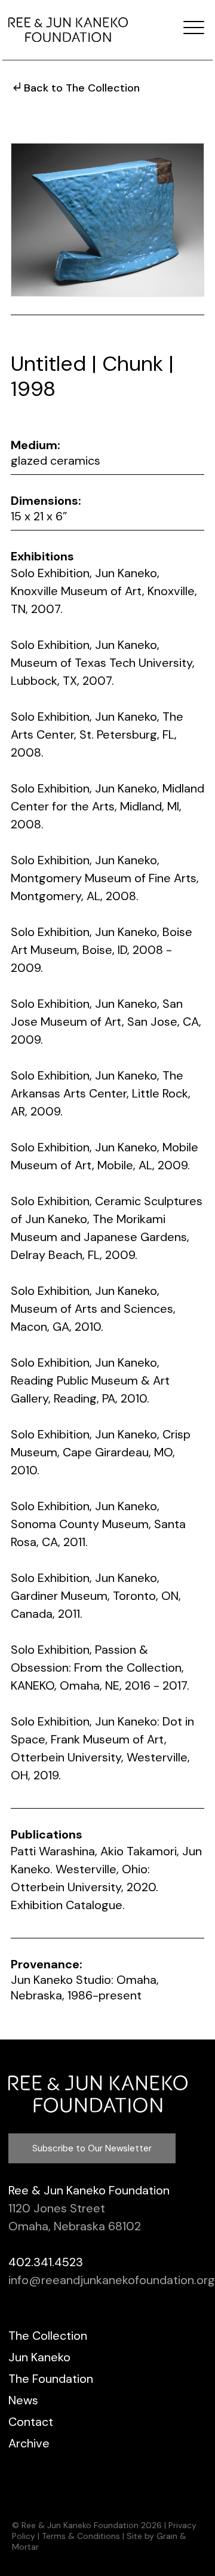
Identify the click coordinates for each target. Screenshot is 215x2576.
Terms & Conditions (81, 2536)
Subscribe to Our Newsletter (92, 2148)
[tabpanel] (107, 220)
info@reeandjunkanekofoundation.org (112, 2280)
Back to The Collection (82, 88)
